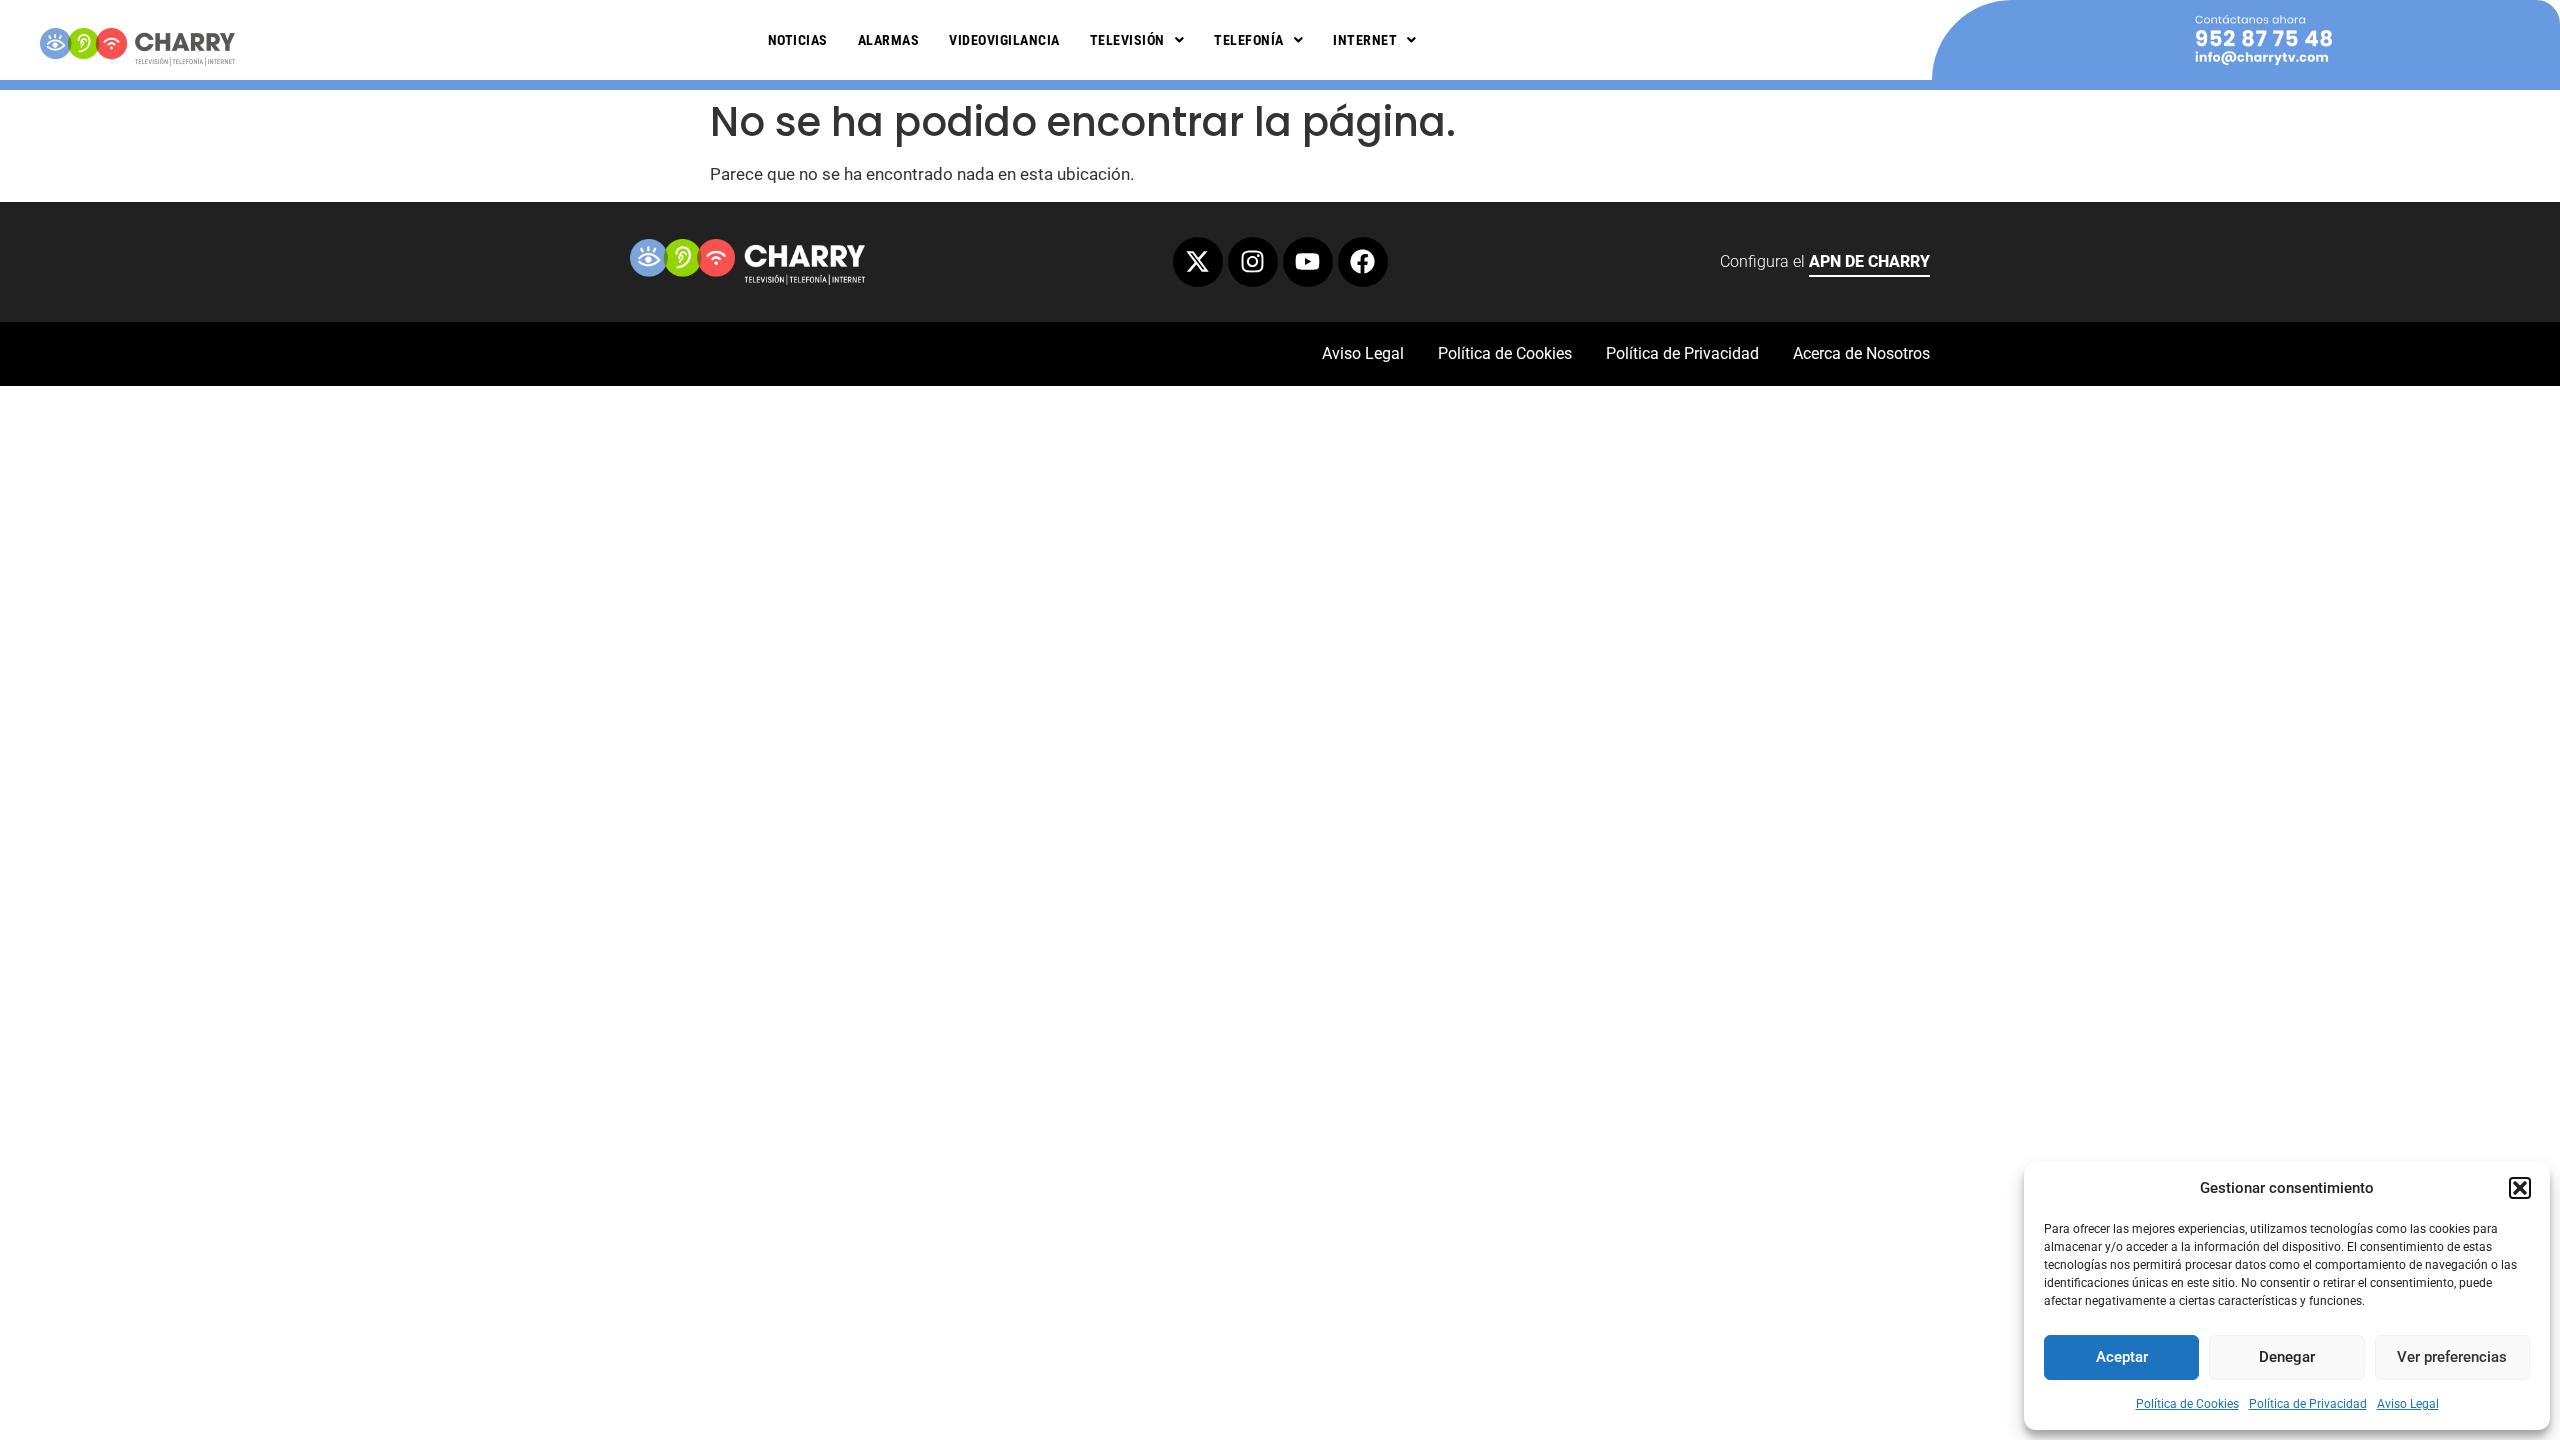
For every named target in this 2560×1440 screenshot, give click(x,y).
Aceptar (2122, 1357)
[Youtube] (1308, 262)
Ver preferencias (2452, 1357)
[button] (2520, 1188)
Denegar (2287, 1357)
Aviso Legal (2408, 1404)
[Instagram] (1253, 262)
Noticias (798, 40)
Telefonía (1249, 40)
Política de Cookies (2187, 1404)
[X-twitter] (1198, 262)
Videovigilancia (1004, 40)
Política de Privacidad (2308, 1404)
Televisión (1127, 40)
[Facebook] (1363, 262)
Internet (1365, 40)
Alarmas (889, 40)
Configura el (1825, 261)
